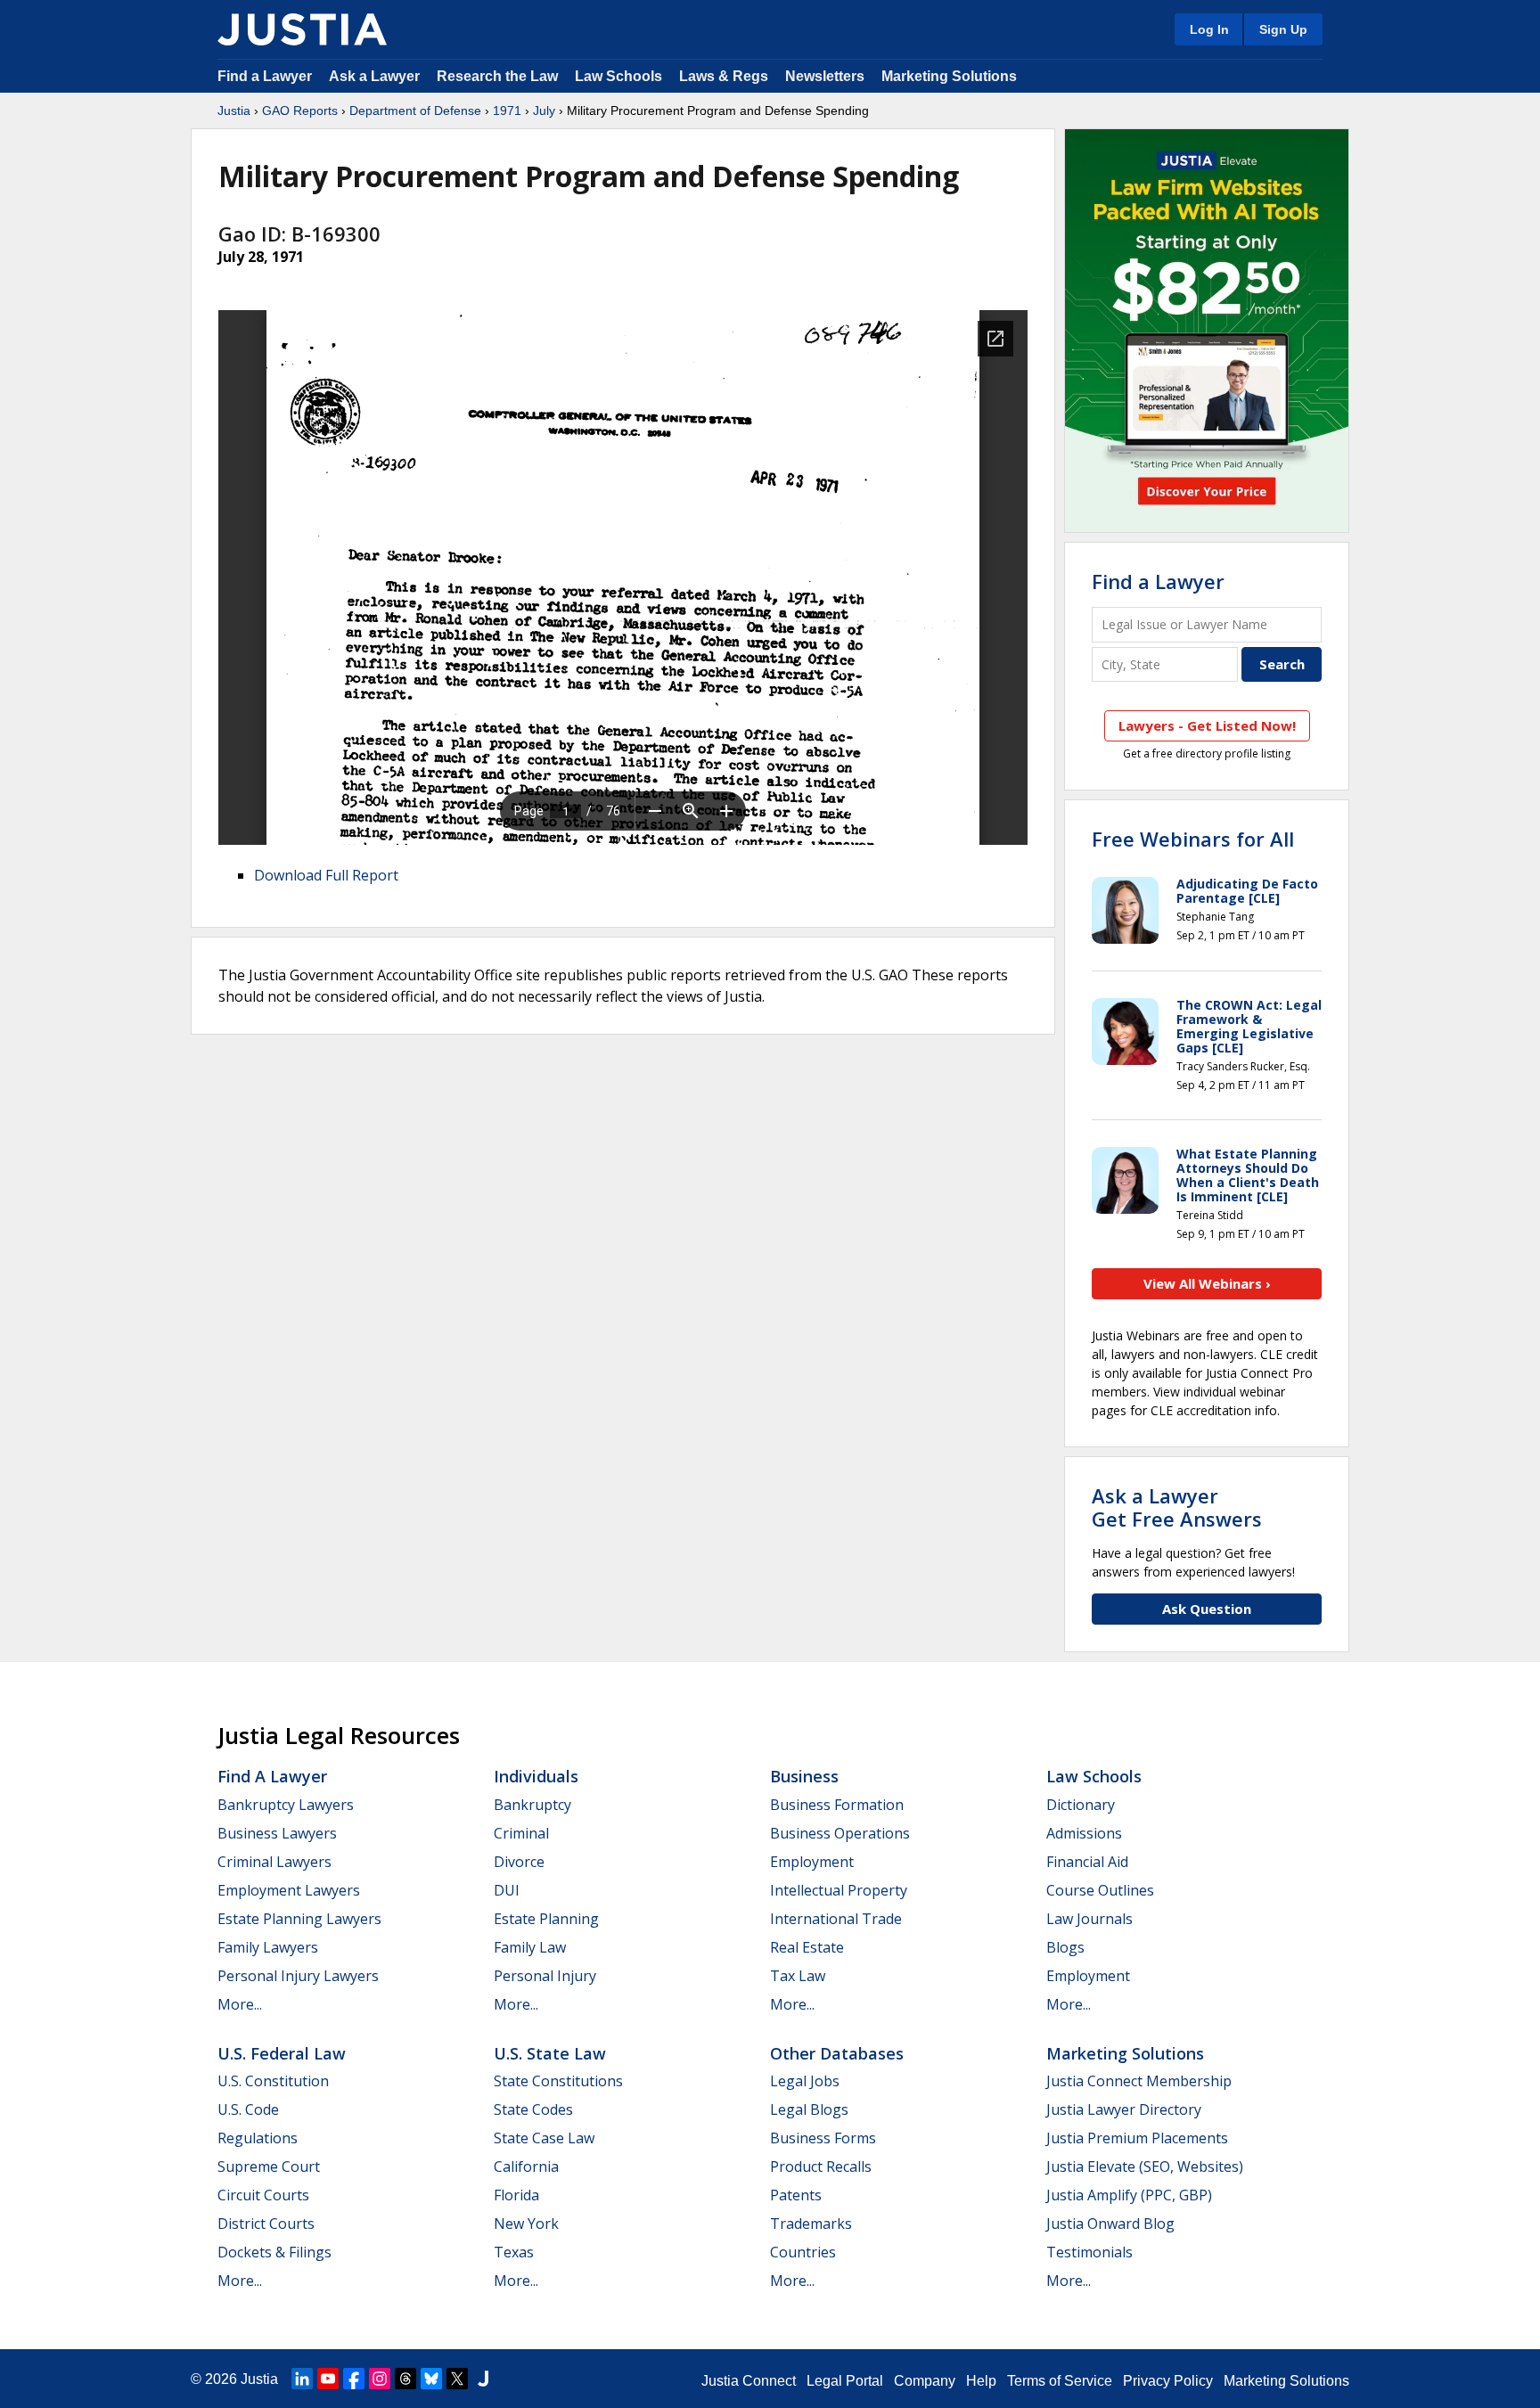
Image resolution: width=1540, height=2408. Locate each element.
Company (925, 2381)
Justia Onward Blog (1110, 2224)
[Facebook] (354, 2379)
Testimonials (1089, 2252)
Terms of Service (1060, 2381)
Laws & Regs (724, 76)
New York (526, 2224)
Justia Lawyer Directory (1124, 2109)
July (544, 111)
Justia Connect (749, 2381)
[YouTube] (328, 2379)
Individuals (536, 1776)
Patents (796, 2195)
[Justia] (302, 29)
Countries (803, 2252)
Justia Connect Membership (1139, 2081)
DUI (507, 1890)
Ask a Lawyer (376, 76)
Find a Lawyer (265, 76)
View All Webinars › (1207, 1283)
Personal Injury (545, 1976)
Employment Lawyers (289, 1890)
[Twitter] (457, 2379)
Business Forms (823, 2138)
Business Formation (837, 1805)
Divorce (519, 1862)
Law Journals (1089, 1919)
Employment (812, 1862)
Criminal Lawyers (274, 1862)
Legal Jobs (805, 2081)
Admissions (1084, 1833)
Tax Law (798, 1976)
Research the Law (497, 76)
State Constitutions (558, 2081)
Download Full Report (326, 875)
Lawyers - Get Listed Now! (1207, 725)
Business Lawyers (277, 1833)
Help (981, 2381)
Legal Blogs (809, 2109)
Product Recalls (821, 2166)
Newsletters (825, 76)
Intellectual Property (839, 1890)
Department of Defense (415, 111)
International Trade (836, 1919)
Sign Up (1283, 29)
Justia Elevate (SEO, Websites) (1145, 2166)
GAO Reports (300, 111)
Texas (514, 2252)
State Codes (533, 2109)
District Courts (266, 2224)
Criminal (521, 1833)
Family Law (530, 1947)
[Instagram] (380, 2379)
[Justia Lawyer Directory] (483, 2379)
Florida (516, 2195)
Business (804, 1776)
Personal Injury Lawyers (298, 1976)
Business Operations (840, 1833)
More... (240, 2004)
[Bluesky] (431, 2379)
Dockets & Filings (274, 2252)
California (526, 2166)
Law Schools (618, 76)
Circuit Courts (263, 2195)
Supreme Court (269, 2166)
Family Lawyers (268, 1947)
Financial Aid (1087, 1862)
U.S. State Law (550, 2053)
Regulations (258, 2138)
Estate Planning (546, 1919)
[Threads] (405, 2379)
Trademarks (811, 2224)
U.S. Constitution (273, 2081)
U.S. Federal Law (282, 2053)
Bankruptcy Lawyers (286, 1805)
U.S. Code (248, 2109)
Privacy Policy (1168, 2381)
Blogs (1065, 1947)
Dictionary (1081, 1805)
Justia (234, 111)
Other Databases (837, 2053)
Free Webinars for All (1193, 839)
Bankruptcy (532, 1805)
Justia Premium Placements (1137, 2138)
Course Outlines (1100, 1890)
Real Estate (807, 1947)
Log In (1209, 29)
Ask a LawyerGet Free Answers (1177, 1507)
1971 (507, 111)
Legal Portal (845, 2381)
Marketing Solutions (949, 76)
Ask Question (1207, 1609)
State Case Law (544, 2138)
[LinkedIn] (302, 2379)
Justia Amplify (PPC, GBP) (1129, 2195)
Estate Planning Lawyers (299, 1919)
